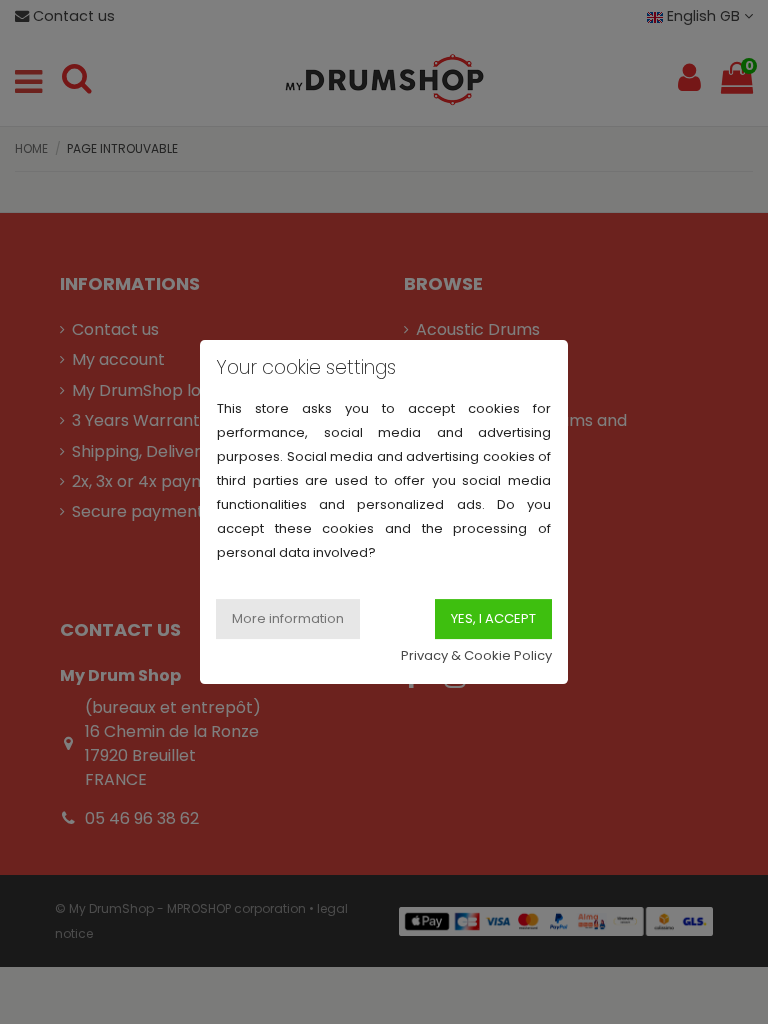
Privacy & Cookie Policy (476, 655)
